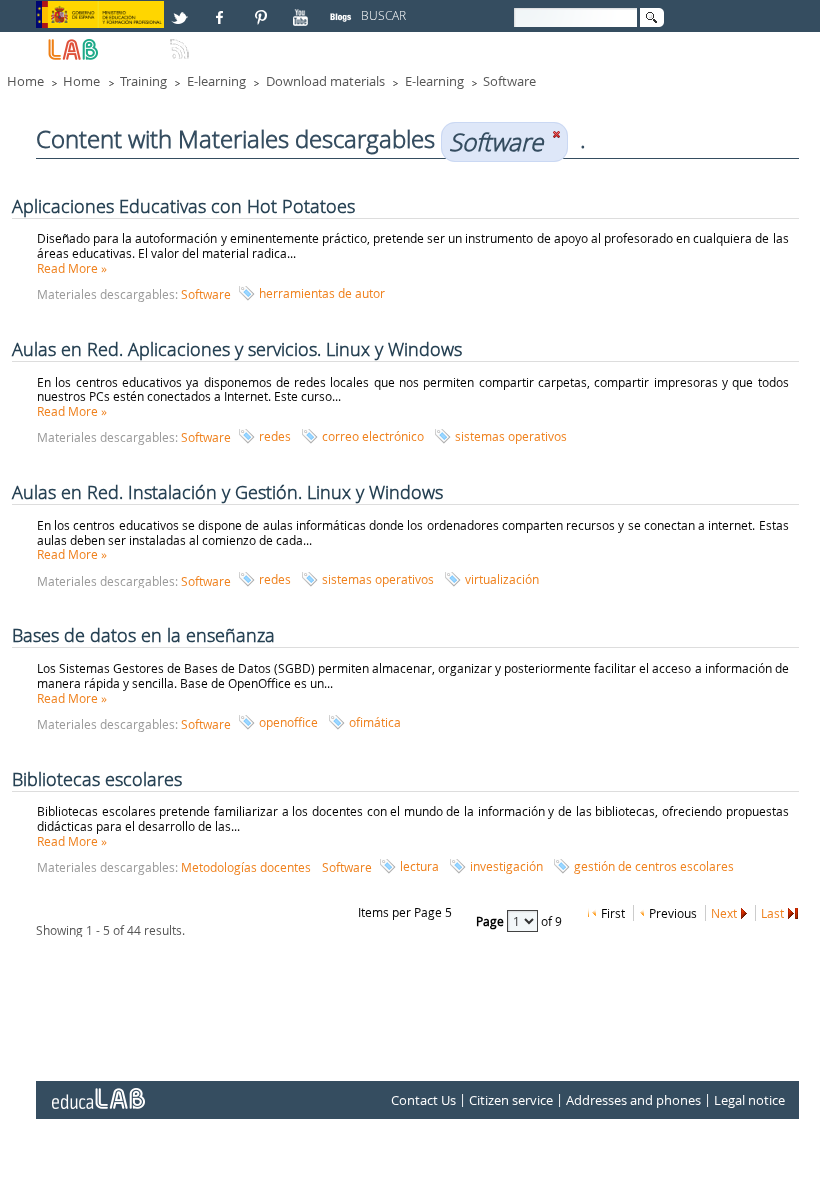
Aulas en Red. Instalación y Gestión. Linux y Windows (227, 492)
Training (143, 81)
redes (275, 436)
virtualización (502, 579)
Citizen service (511, 1100)
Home (25, 81)
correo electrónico (373, 436)
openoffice (288, 722)
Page (491, 920)
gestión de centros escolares (654, 866)
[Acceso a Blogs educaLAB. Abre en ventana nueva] (343, 9)
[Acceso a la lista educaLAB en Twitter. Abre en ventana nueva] (182, 9)
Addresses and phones (633, 1100)
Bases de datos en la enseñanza (143, 635)
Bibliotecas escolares (97, 779)
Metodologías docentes (246, 867)
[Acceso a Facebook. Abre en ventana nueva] (222, 9)
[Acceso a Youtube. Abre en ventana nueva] (303, 9)
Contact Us (423, 1100)
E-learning (216, 81)
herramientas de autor (322, 293)
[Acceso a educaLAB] (97, 1091)
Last (772, 913)
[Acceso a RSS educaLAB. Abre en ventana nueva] (182, 41)
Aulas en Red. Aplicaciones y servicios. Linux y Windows (237, 349)
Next (724, 913)
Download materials (325, 81)
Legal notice (749, 1100)
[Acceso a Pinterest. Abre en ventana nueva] (262, 9)
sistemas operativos (511, 436)
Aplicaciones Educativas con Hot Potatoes (183, 206)
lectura (419, 866)
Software (509, 81)
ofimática (375, 722)
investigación (506, 866)
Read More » (72, 268)
